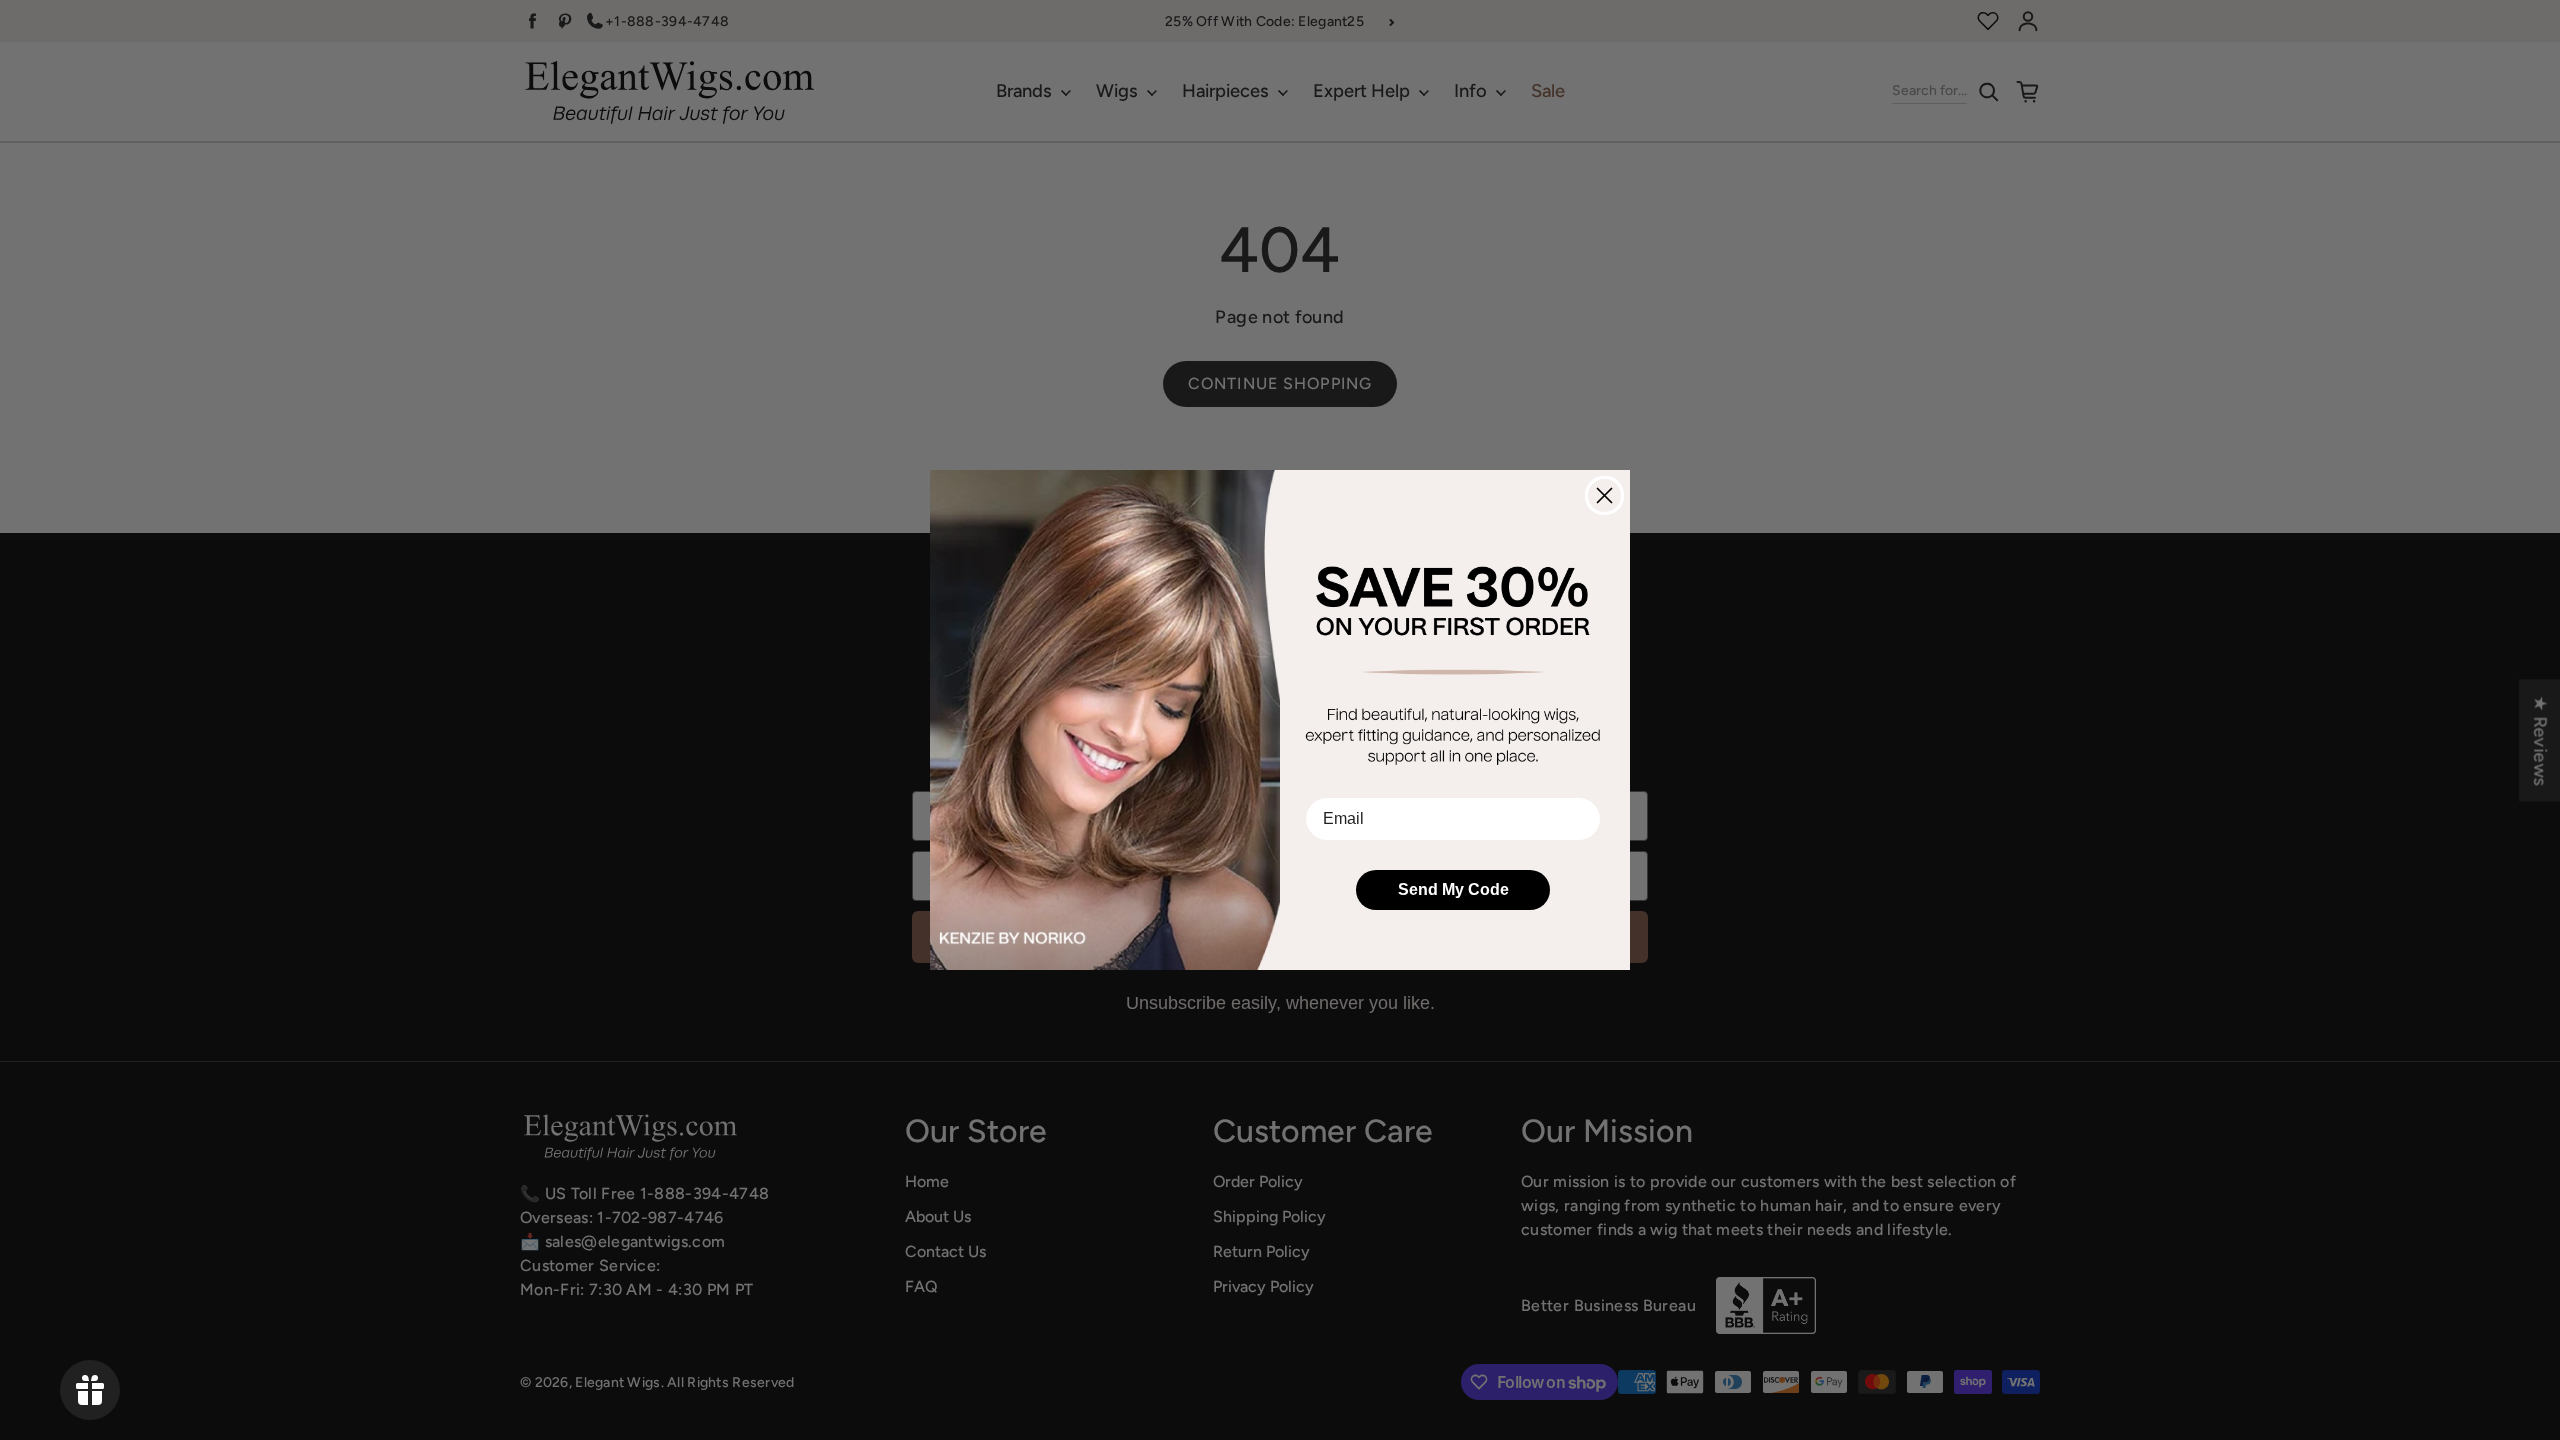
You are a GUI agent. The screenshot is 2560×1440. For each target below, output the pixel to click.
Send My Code (1453, 889)
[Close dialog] (1604, 495)
